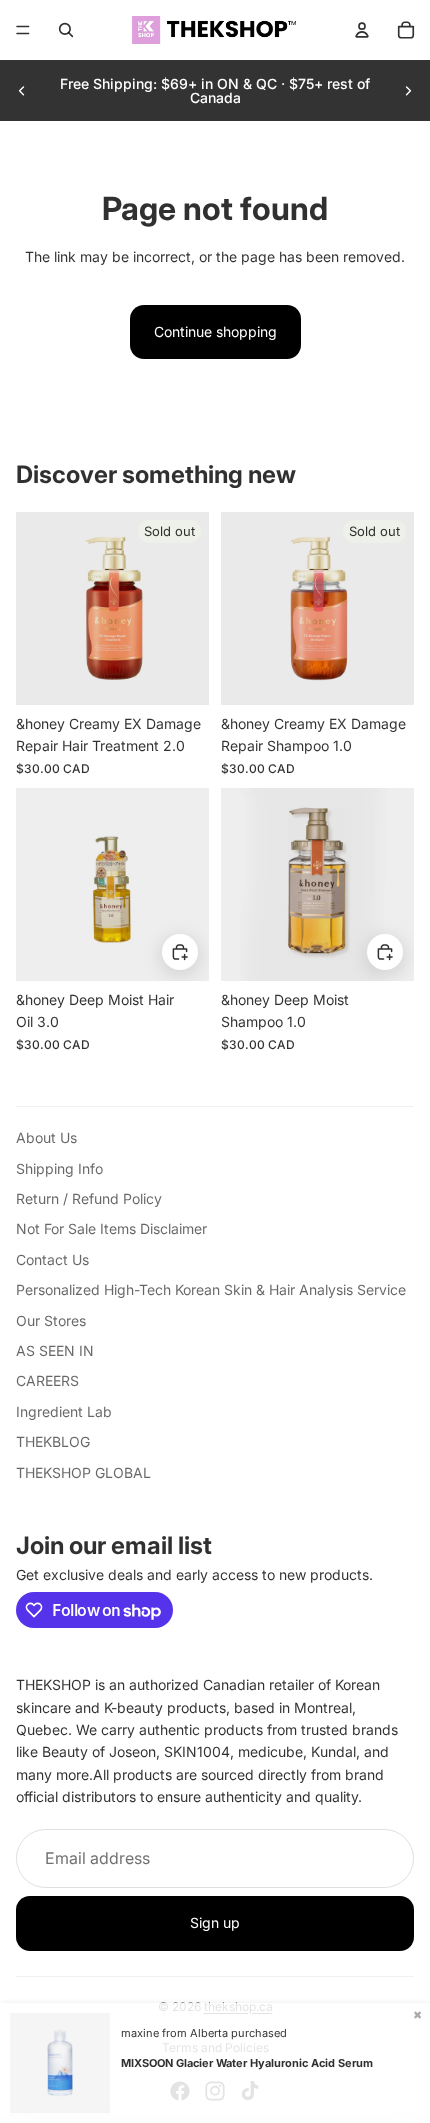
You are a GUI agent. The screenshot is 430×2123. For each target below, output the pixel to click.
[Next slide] (408, 91)
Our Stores (51, 1320)
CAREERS (47, 1380)
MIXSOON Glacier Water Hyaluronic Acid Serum (247, 2063)
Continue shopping (215, 331)
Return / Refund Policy (89, 1198)
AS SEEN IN (55, 1350)
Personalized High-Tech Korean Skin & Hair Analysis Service (211, 1289)
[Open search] (66, 30)
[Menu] (23, 30)
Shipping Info (59, 1168)
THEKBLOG (53, 1441)
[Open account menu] (362, 30)
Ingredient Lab (64, 1411)
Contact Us (52, 1259)
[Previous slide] (22, 91)
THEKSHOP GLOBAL (83, 1472)
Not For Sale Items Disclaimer (111, 1228)
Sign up (215, 1922)
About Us (46, 1137)
